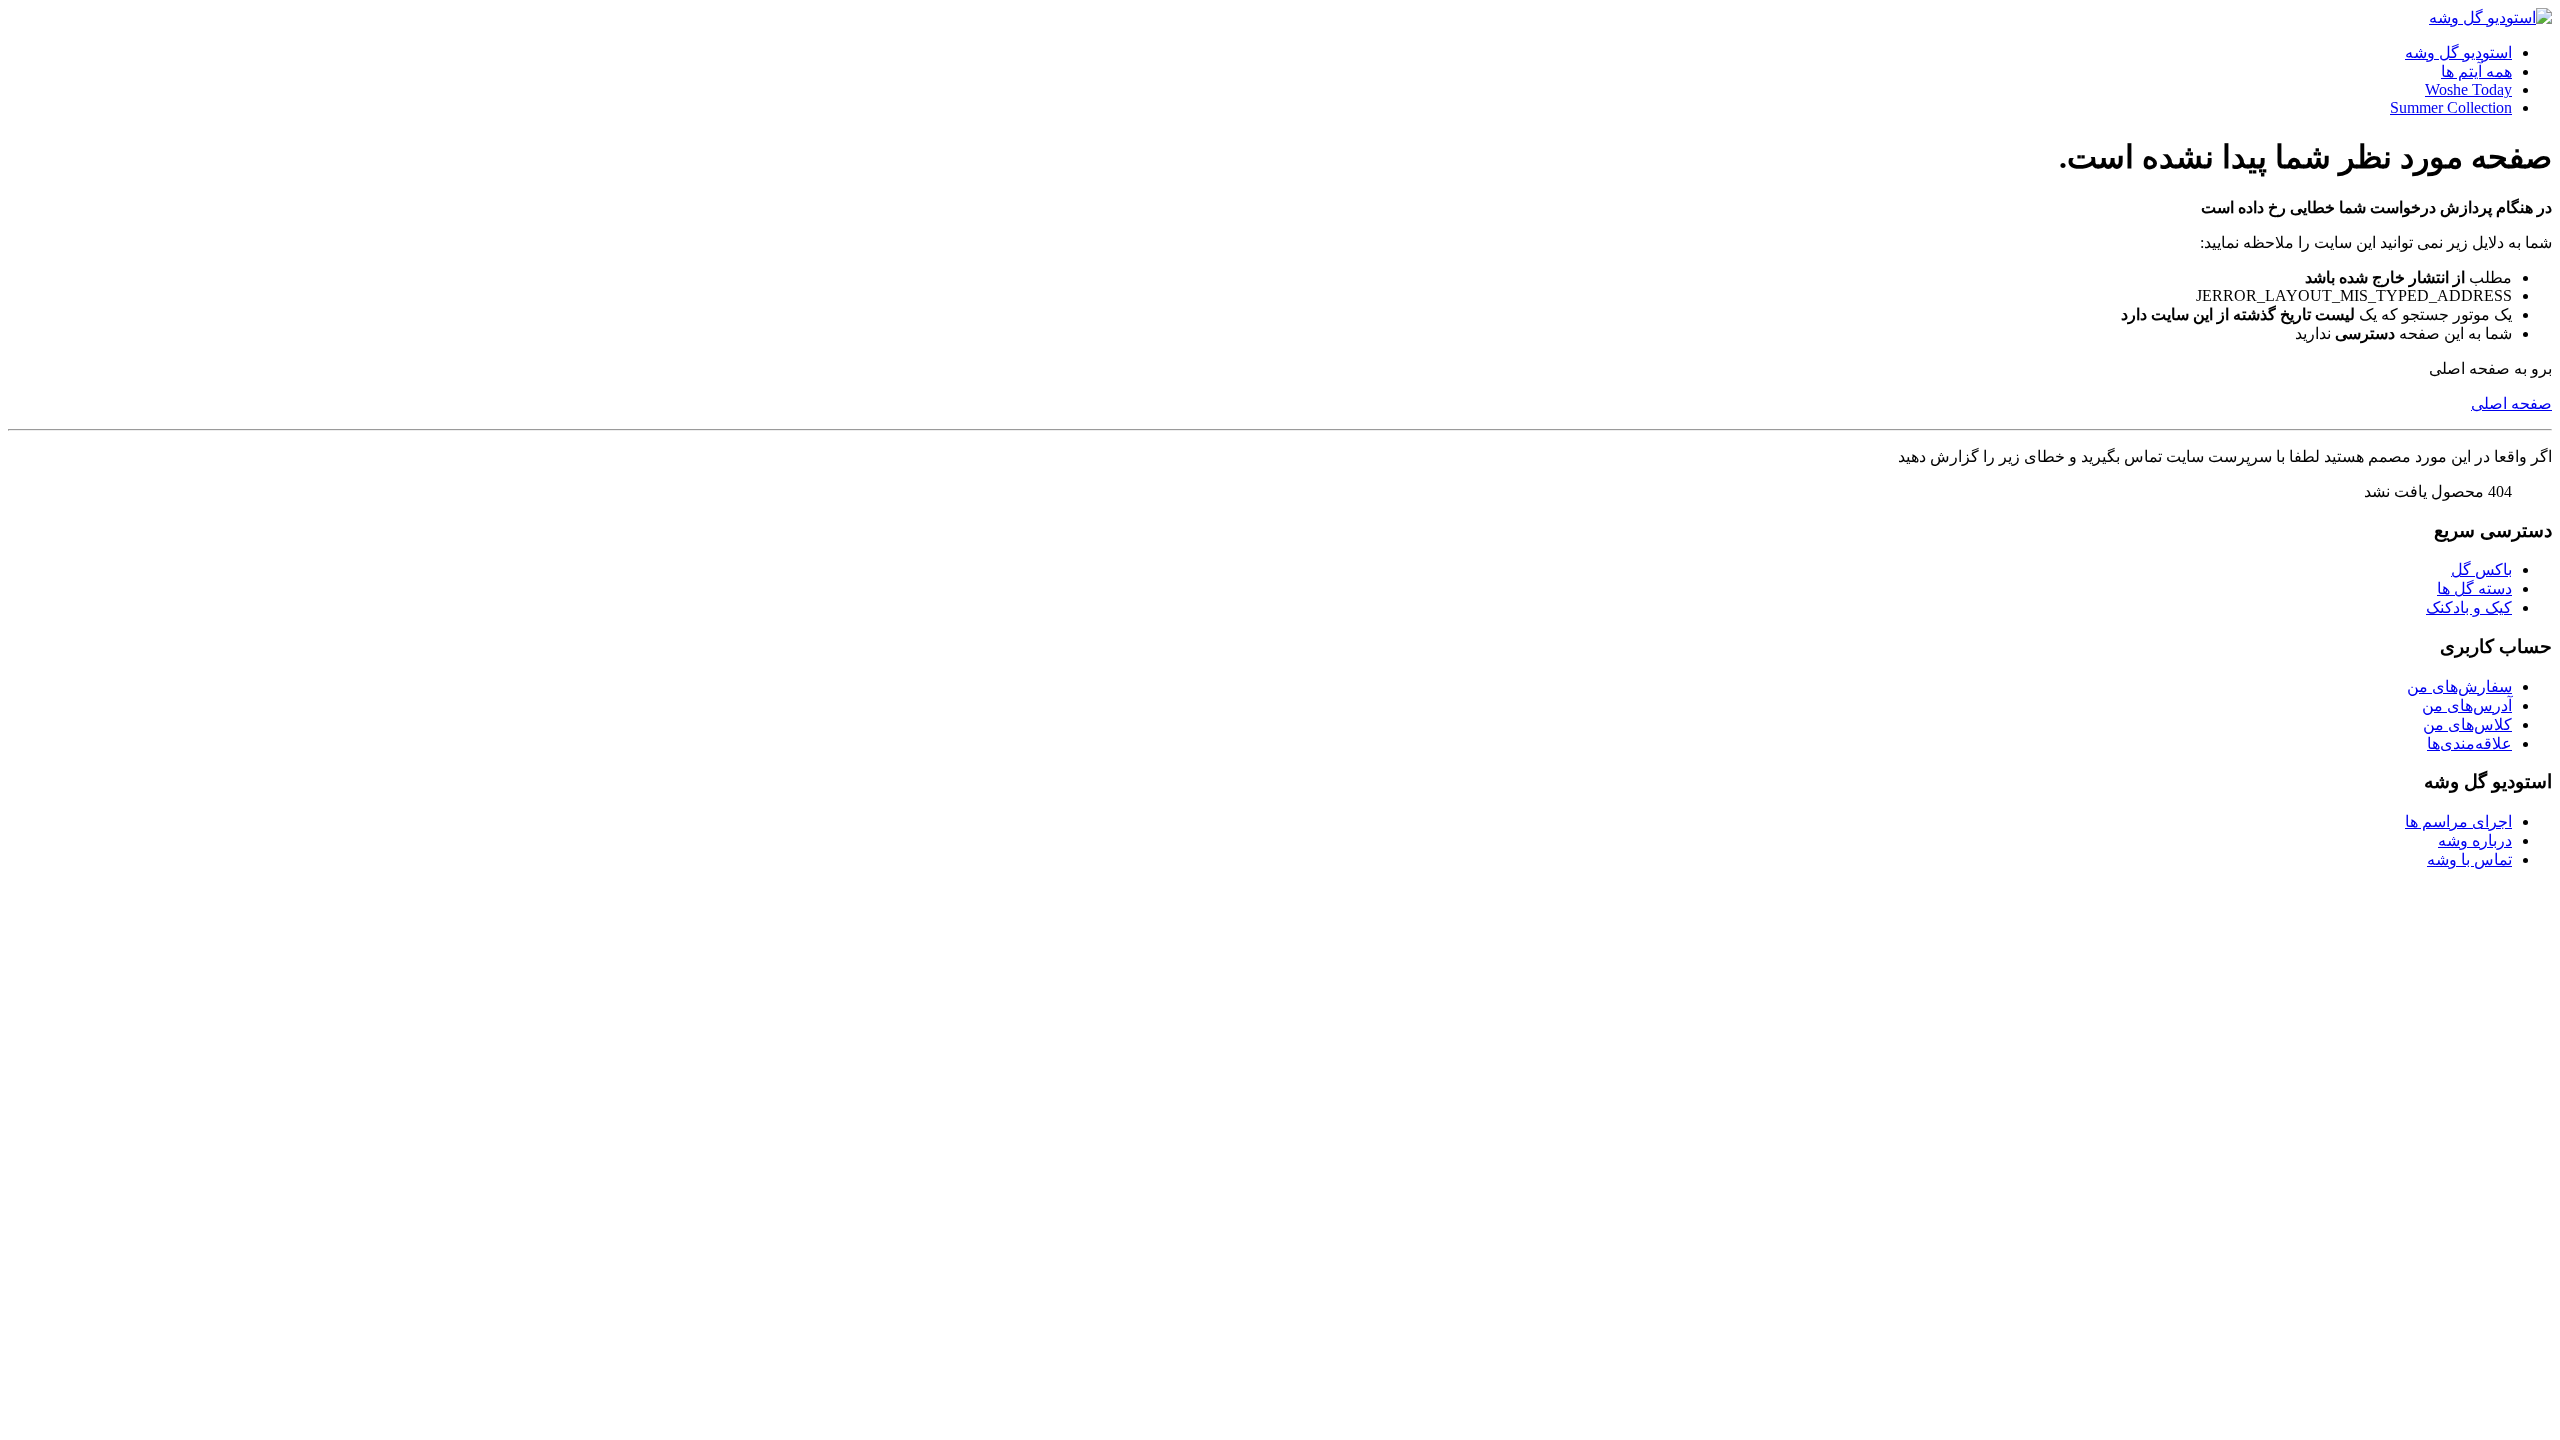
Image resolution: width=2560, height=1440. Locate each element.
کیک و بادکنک (2469, 607)
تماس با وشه (2469, 859)
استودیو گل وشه (2458, 52)
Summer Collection (2451, 107)
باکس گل (2481, 569)
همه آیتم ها (2476, 71)
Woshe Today (2468, 89)
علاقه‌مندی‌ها (2469, 743)
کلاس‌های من (2467, 724)
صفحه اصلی (2511, 403)
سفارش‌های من (2459, 686)
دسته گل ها (2474, 588)
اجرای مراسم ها (2458, 821)
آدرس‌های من (2467, 705)
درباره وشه (2475, 840)
